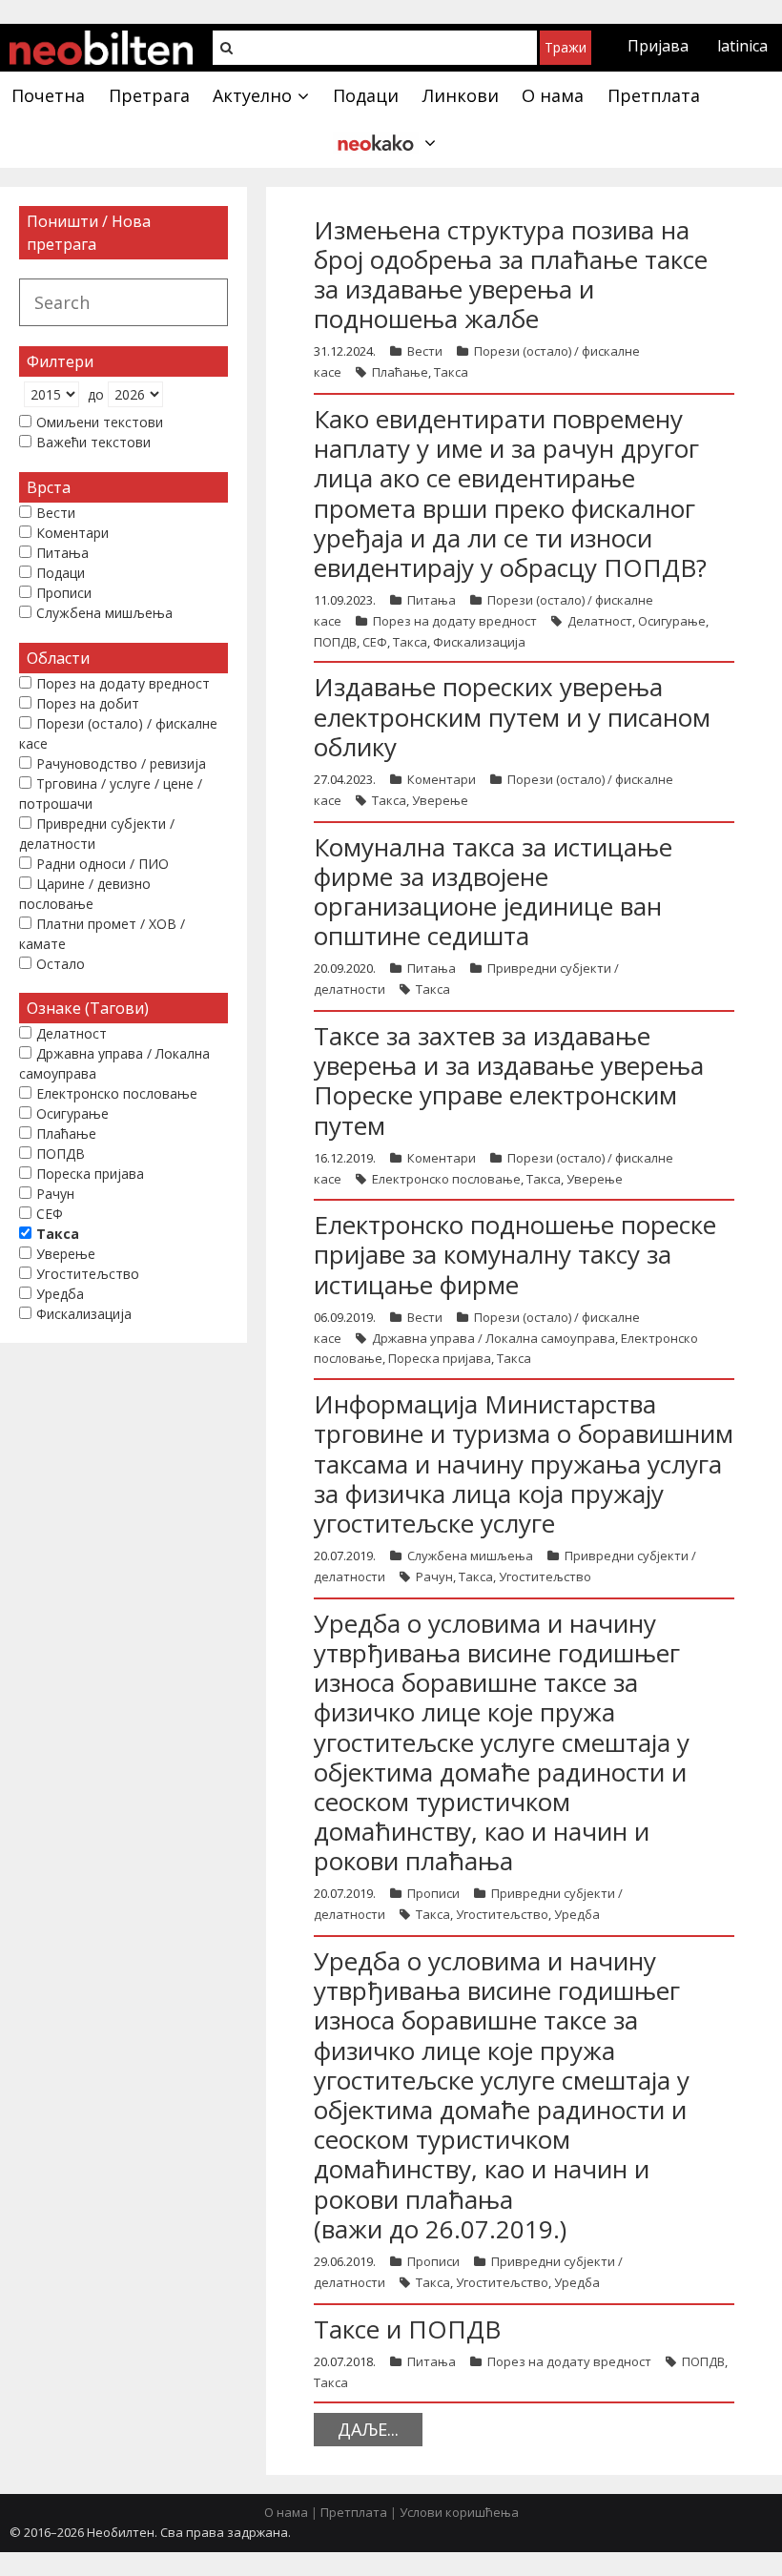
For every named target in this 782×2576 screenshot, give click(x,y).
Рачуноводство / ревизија (121, 763)
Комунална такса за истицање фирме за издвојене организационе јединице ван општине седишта (493, 892)
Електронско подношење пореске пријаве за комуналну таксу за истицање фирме (515, 1254)
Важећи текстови (93, 442)
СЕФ (375, 642)
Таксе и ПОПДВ (407, 2329)
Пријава (658, 46)
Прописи (433, 1893)
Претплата (354, 2512)
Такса (451, 372)
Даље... (368, 2429)
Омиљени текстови (100, 422)
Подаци (61, 573)
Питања (432, 600)
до (96, 394)
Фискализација (479, 642)
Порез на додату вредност (455, 621)
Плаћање (400, 372)
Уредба (577, 1914)
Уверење (440, 800)
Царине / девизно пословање (85, 894)
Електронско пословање (446, 1179)
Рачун (434, 1577)
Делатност (600, 621)
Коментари (442, 779)
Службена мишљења (470, 1556)
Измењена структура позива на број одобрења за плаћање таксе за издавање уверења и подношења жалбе (511, 275)
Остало (61, 964)
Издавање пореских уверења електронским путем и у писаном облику (512, 716)
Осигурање (672, 621)
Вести (425, 351)
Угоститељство (545, 1577)
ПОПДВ (335, 642)
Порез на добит (88, 703)
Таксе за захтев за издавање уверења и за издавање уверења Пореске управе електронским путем (509, 1081)
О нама (286, 2512)
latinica (742, 46)
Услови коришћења (459, 2512)
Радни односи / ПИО (103, 864)
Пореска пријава (440, 1358)
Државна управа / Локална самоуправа (494, 1338)
